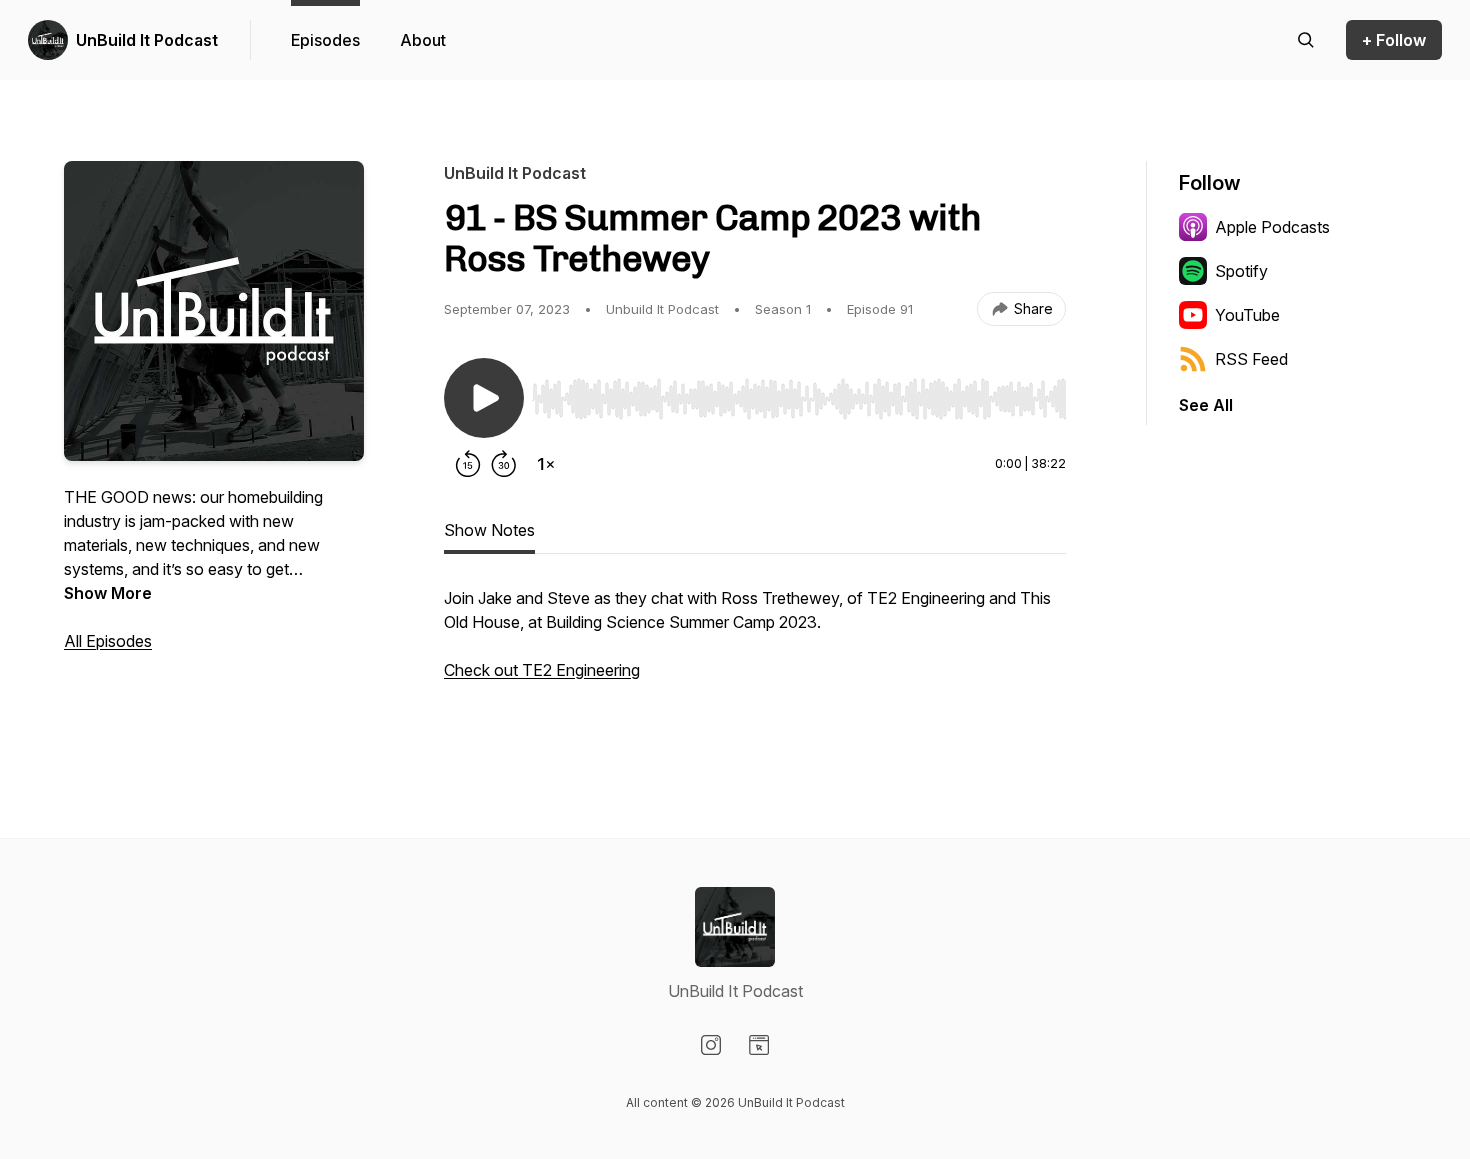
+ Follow (1394, 40)
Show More (108, 593)
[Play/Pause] (484, 398)
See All (1206, 405)
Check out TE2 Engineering (542, 670)
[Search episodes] (1306, 40)
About (423, 40)
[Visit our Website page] (759, 1045)
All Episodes (108, 641)
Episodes (325, 40)
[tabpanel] (755, 656)
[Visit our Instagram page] (711, 1045)
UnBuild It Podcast (147, 40)
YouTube (1247, 315)
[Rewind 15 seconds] (468, 464)
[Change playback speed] (546, 464)
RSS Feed (1251, 359)
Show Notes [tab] (489, 530)
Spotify (1241, 271)
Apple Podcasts (1272, 227)
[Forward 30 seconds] (504, 464)
